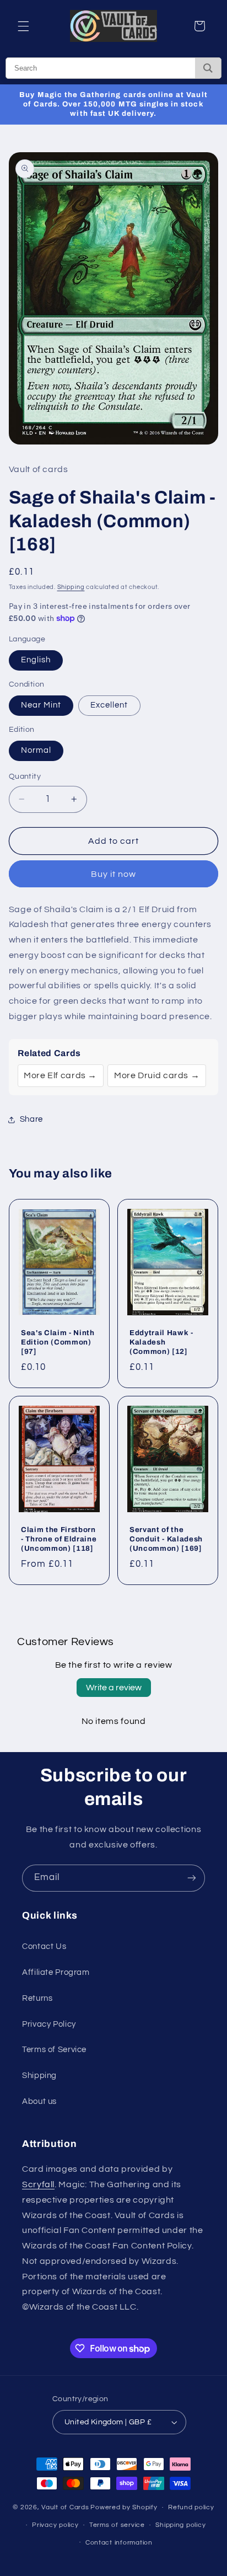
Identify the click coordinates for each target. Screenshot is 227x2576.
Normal (36, 750)
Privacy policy (55, 2525)
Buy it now (114, 874)
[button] (23, 26)
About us (39, 2101)
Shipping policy (180, 2525)
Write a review (114, 1688)
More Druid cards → (157, 1075)
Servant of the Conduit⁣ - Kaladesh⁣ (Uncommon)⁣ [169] (166, 1539)
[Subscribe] (192, 1878)
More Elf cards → (60, 1075)
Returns (37, 1998)
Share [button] (31, 1119)
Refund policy (191, 2507)
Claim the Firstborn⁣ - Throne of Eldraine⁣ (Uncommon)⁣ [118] (59, 1539)
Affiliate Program (56, 1972)
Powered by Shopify (124, 2507)
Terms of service (117, 2525)
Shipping (71, 587)
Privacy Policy (49, 2024)
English (36, 660)
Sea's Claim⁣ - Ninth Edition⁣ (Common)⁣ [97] (58, 1342)
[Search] (208, 68)
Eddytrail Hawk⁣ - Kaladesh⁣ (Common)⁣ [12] (161, 1342)
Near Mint (41, 705)
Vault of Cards (65, 2507)
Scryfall (38, 2184)
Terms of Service (54, 2050)
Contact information (119, 2543)
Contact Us (44, 1946)
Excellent (109, 705)
